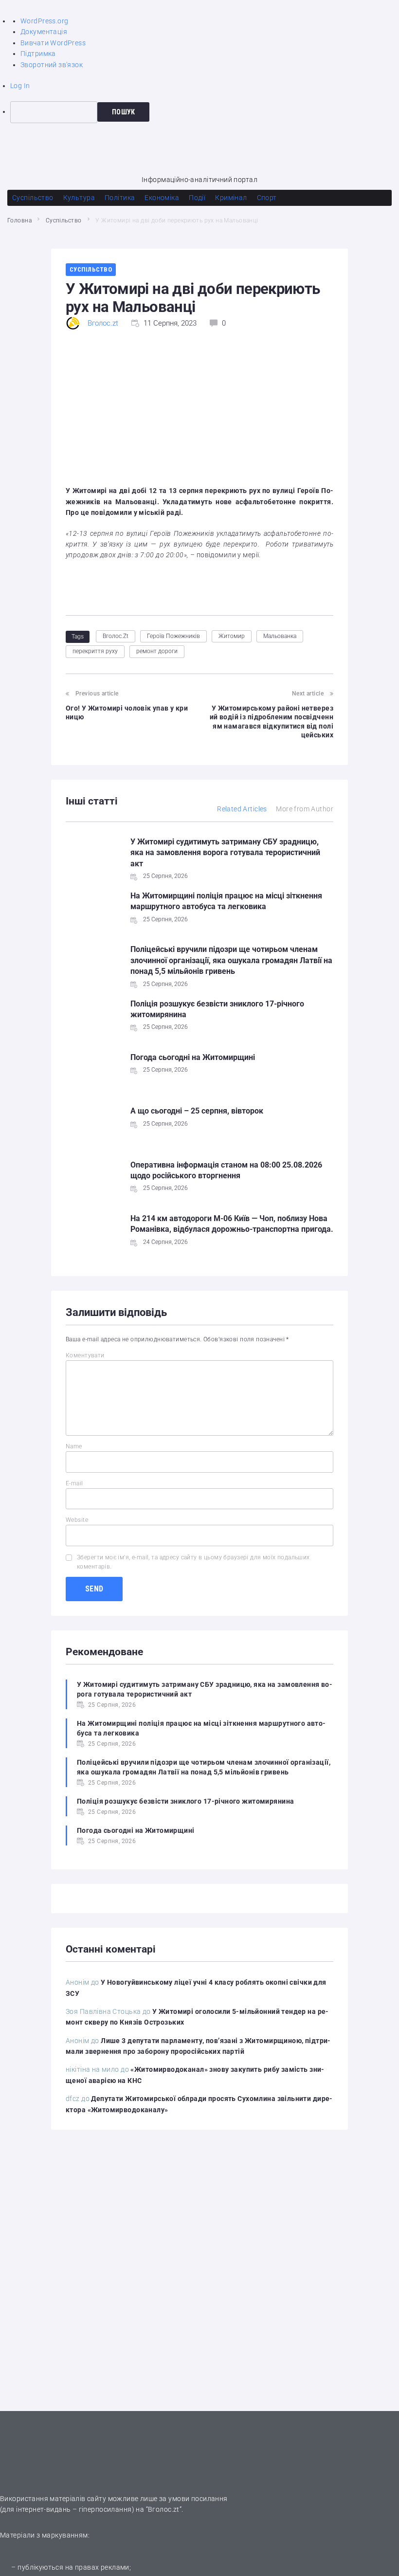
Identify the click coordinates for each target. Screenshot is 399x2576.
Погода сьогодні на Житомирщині (193, 1057)
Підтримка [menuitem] (38, 54)
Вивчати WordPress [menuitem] (53, 43)
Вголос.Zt (116, 636)
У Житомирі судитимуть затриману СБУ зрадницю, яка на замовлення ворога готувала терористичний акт (225, 853)
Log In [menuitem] (20, 86)
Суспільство (64, 220)
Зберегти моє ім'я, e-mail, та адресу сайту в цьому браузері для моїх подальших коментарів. (193, 1562)
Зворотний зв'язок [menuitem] (52, 65)
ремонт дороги (157, 651)
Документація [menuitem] (44, 32)
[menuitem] (205, 112)
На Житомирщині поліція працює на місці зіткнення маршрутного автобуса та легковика (201, 1728)
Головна (19, 220)
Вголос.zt (103, 323)
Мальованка (280, 636)
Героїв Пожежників (173, 636)
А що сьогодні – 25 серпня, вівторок (197, 1111)
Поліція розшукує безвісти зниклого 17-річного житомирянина (185, 1801)
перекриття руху (95, 651)
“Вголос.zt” (164, 2509)
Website (77, 1520)
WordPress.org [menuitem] (44, 21)
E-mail (74, 1483)
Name (74, 1446)
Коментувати (85, 1355)
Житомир (232, 636)
